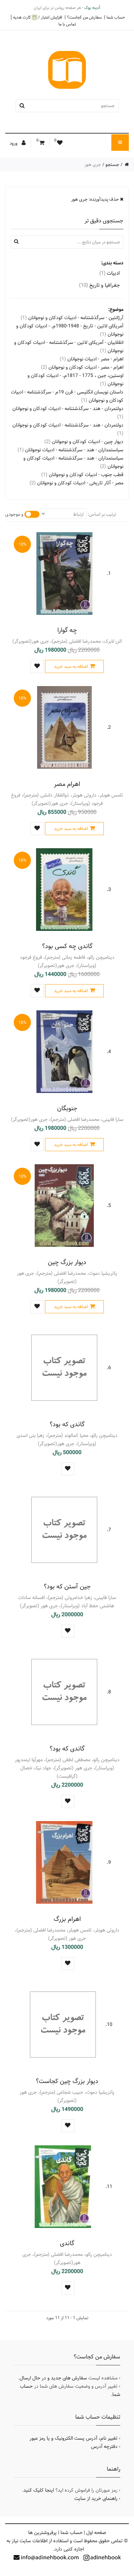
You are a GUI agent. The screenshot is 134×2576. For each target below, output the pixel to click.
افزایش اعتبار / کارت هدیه (38, 17)
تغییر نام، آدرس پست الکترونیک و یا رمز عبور (74, 2438)
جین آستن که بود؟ (67, 1586)
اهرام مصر (67, 784)
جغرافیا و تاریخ (99, 285)
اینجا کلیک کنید (39, 2490)
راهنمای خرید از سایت (96, 2499)
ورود (14, 143)
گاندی (67, 2243)
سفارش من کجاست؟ (84, 17)
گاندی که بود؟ (67, 1424)
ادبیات (110, 273)
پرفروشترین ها (42, 2533)
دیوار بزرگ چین (67, 1262)
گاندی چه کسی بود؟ (67, 946)
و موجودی (14, 514)
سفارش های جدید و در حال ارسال (53, 2378)
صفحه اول (96, 2533)
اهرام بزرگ (67, 1919)
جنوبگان (67, 1108)
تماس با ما (67, 24)
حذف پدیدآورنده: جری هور (96, 199)
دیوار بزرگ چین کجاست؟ (67, 2081)
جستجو (112, 165)
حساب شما (116, 17)
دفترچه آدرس (104, 2447)
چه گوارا (67, 630)
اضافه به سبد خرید (71, 666)
